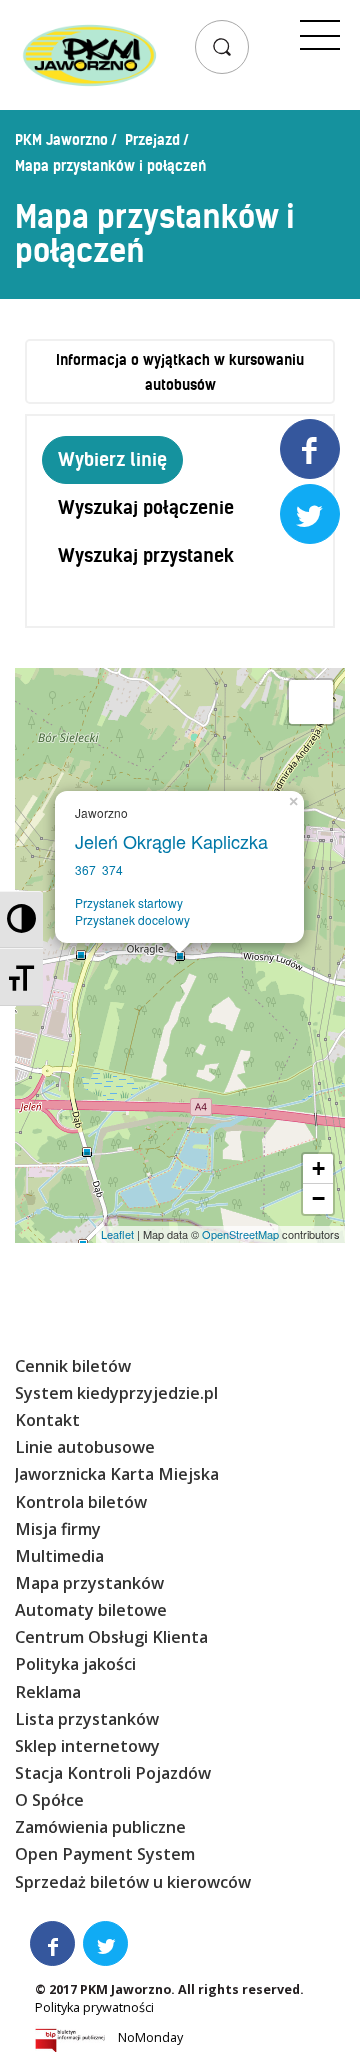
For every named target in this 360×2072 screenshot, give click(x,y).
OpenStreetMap (240, 1234)
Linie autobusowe (85, 1447)
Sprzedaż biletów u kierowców (133, 1882)
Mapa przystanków (89, 1583)
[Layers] (311, 702)
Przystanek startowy (129, 902)
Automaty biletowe (91, 1610)
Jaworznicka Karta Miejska (117, 1474)
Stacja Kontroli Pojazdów (113, 1773)
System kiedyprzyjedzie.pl (116, 1393)
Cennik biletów (73, 1366)
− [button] (318, 1198)
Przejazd (152, 140)
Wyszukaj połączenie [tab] (146, 507)
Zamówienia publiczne (100, 1827)
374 (112, 869)
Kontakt (47, 1420)
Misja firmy (58, 1529)
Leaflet (117, 1234)
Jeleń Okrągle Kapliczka (176, 841)
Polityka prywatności (94, 2007)
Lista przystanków (87, 1719)
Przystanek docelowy (132, 919)
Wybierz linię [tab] (112, 459)
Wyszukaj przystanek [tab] (146, 555)
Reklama (48, 1692)
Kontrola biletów (81, 1502)
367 (85, 869)
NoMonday (150, 2037)
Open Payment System (105, 1854)
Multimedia (59, 1556)
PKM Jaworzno (61, 140)
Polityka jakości (75, 1664)
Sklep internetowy (87, 1746)
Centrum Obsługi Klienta (111, 1637)
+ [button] (318, 1168)
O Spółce (49, 1800)
